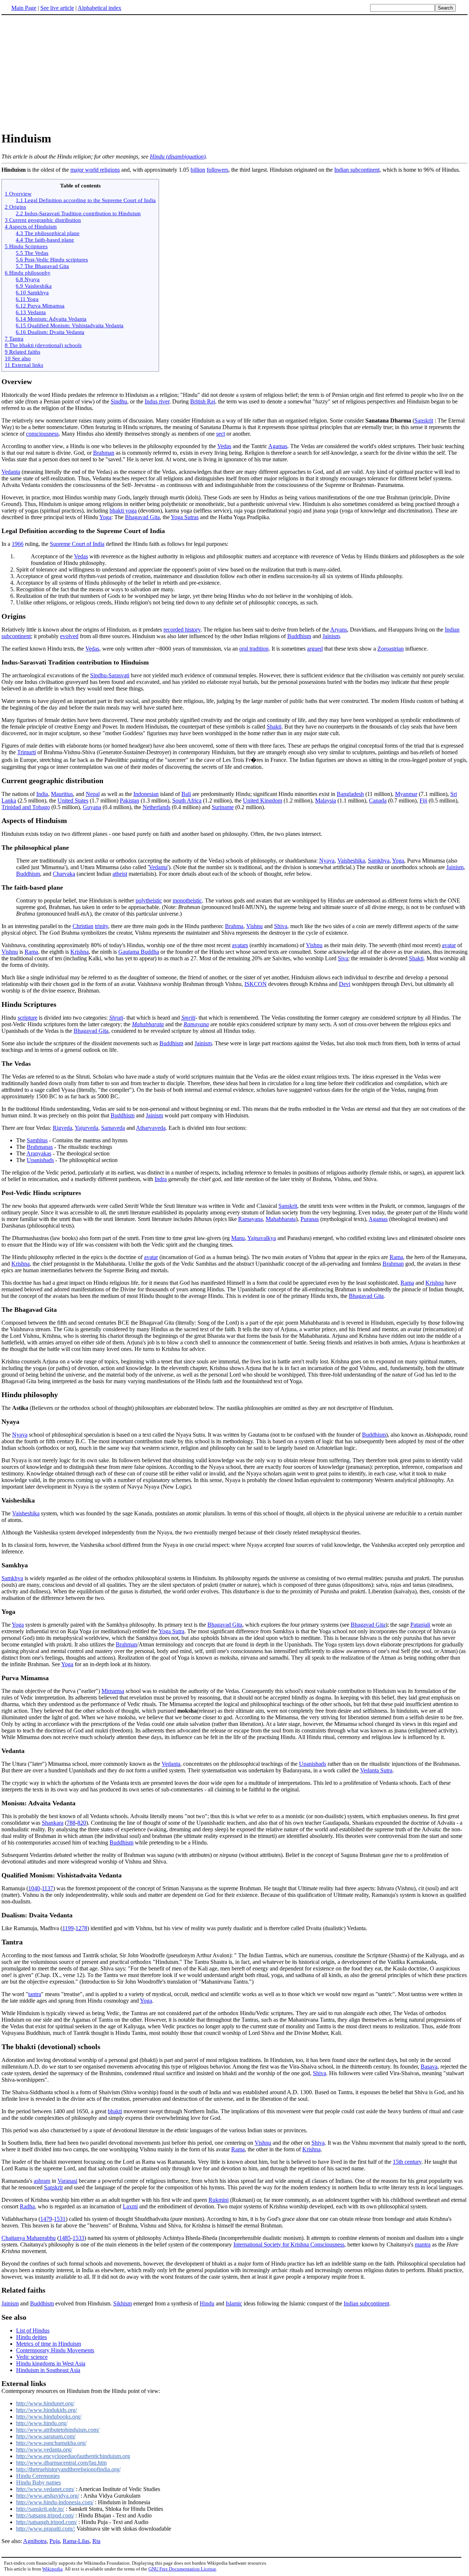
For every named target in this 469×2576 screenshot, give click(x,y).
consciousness (42, 434)
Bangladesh (350, 794)
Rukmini (219, 2200)
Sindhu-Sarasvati (110, 675)
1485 (65, 2238)
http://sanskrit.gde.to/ (40, 2509)
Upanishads (40, 1160)
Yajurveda (86, 1128)
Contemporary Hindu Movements (55, 2350)
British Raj (203, 401)
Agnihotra (35, 2541)
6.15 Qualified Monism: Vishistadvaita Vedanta (70, 325)
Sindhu (119, 401)
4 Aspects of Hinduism (31, 226)
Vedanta (11, 472)
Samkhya (379, 861)
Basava (429, 2067)
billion (198, 170)
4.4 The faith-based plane (45, 240)
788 (71, 1823)
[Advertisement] (234, 73)
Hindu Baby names (38, 2482)
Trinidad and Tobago (26, 807)
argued (315, 649)
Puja (55, 2541)
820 (82, 1823)
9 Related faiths (23, 352)
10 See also (18, 358)
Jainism (331, 636)
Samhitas (37, 1140)
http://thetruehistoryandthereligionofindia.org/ (68, 2469)
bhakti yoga (123, 511)
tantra (35, 1994)
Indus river (157, 401)
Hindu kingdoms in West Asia (51, 2363)
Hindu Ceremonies (38, 2476)
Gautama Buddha (139, 952)
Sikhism (123, 2303)
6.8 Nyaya (28, 279)
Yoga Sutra (171, 1631)
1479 (46, 2219)
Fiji (423, 801)
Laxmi (130, 2206)
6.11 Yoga (27, 299)
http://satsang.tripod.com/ (45, 2515)
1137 (47, 1888)
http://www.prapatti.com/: (46, 2529)
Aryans (339, 630)
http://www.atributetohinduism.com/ (58, 2430)
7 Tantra (14, 338)
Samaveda (113, 1128)
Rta (96, 2541)
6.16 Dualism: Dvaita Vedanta (50, 332)
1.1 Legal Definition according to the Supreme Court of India (86, 200)
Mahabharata (148, 1024)
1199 (68, 1928)
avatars (240, 945)
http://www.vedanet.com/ (45, 2489)
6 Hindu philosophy (28, 273)
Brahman (104, 453)
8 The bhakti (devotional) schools (43, 345)
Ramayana (196, 1024)
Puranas (310, 1219)
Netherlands (156, 807)
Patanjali (420, 1625)
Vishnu (254, 926)
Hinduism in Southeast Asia (48, 2370)
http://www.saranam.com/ (46, 2436)
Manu (238, 1238)
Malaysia (326, 801)
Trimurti (27, 752)
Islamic (234, 2303)
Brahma (234, 926)
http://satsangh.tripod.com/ (47, 2522)
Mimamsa (113, 1691)
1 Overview (18, 193)
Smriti (188, 1018)
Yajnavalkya (262, 1238)
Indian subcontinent (357, 170)
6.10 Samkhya (32, 292)
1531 (60, 2219)
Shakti (274, 727)
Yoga (105, 517)
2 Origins (15, 207)
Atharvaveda (151, 1128)
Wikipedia (52, 2569)
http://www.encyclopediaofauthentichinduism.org (73, 2456)
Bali (186, 794)
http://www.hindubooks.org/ (49, 2417)
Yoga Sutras (185, 517)
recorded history (182, 630)
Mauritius (62, 794)
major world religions (95, 170)
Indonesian (146, 794)
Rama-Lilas (76, 2541)
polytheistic (149, 900)
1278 (81, 1928)
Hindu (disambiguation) (178, 157)
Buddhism (299, 636)
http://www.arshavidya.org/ (48, 2496)
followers (217, 170)
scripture (27, 1018)
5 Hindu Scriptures (26, 246)
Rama (31, 952)
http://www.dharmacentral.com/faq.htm (61, 2463)
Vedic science (32, 2357)
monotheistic (187, 900)
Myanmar (406, 794)
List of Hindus (33, 2331)
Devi (345, 984)
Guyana (92, 807)
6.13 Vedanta (31, 312)
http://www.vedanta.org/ (44, 2450)
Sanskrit (424, 420)
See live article (57, 8)
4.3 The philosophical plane (48, 233)
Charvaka (64, 874)
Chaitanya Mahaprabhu (29, 2238)
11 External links (24, 365)
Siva (343, 958)
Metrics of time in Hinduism (49, 2344)
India (42, 794)
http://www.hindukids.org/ (47, 2410)
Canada (378, 801)
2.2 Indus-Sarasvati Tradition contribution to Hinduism (78, 213)
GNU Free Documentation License (182, 2569)
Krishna (80, 952)
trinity (101, 926)
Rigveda (62, 1128)
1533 (78, 2238)
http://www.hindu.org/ (42, 2423)
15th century (407, 2162)
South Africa (187, 801)
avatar (449, 945)
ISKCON (256, 984)
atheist (120, 874)
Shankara (53, 1823)
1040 (34, 1888)
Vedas (224, 446)
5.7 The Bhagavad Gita (42, 266)
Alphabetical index (99, 8)
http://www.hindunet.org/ (45, 2403)
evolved (69, 636)
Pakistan (130, 801)
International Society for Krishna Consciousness (289, 2244)
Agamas (278, 446)
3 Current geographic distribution (43, 220)
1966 (18, 544)
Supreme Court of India (77, 544)
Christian (83, 926)
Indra (161, 1179)
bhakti (115, 2111)
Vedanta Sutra (376, 1770)
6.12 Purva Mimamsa (40, 306)
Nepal (93, 794)
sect (221, 434)
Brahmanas (40, 1147)
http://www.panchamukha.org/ (51, 2443)
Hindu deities (32, 2337)
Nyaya (327, 861)
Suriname (223, 807)
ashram (42, 2181)
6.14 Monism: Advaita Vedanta (51, 319)
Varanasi (67, 2181)
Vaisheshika (351, 861)
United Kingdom (263, 801)
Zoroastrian (391, 649)
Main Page (24, 8)
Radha (27, 2206)
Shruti (116, 1018)
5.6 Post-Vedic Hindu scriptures (52, 259)
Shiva (281, 926)
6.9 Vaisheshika (34, 286)
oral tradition (254, 649)
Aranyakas (39, 1153)
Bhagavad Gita (142, 517)
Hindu (207, 2303)
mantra (423, 2244)
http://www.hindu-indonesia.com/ (55, 2502)
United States (73, 801)
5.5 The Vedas (32, 253)
